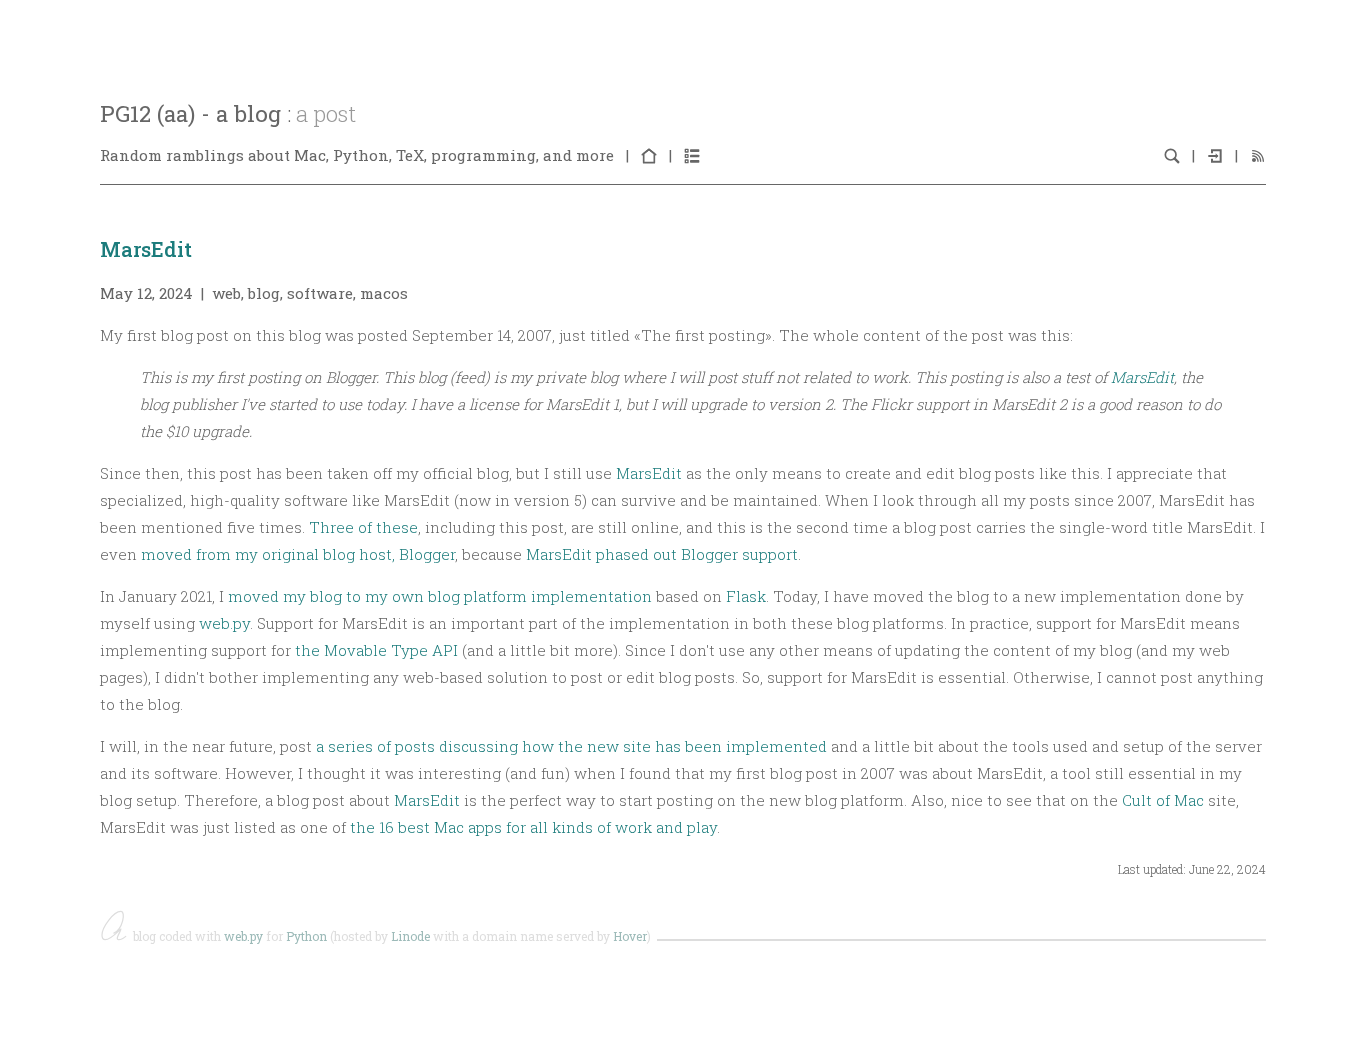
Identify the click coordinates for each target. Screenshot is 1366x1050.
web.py (224, 623)
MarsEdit (146, 249)
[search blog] (1172, 155)
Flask (746, 596)
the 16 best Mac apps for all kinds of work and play (533, 827)
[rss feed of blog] (1258, 155)
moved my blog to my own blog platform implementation (440, 596)
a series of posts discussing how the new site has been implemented (571, 746)
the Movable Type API (376, 650)
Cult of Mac (1163, 800)
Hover (630, 936)
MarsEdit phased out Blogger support (662, 554)
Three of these (363, 527)
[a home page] (649, 155)
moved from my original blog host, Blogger (298, 554)
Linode (410, 936)
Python (306, 936)
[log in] (1215, 155)
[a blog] (692, 155)
